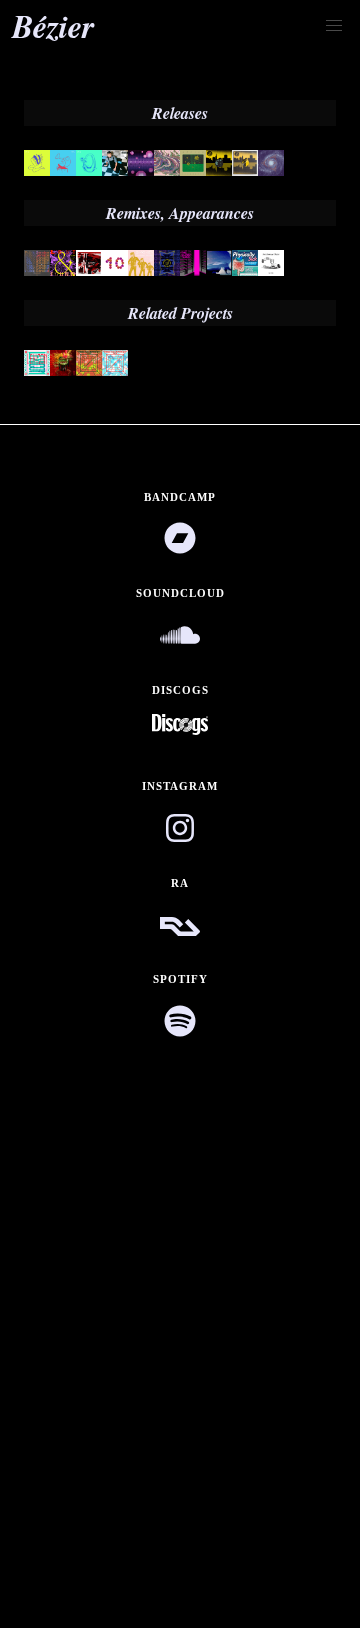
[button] (334, 26)
